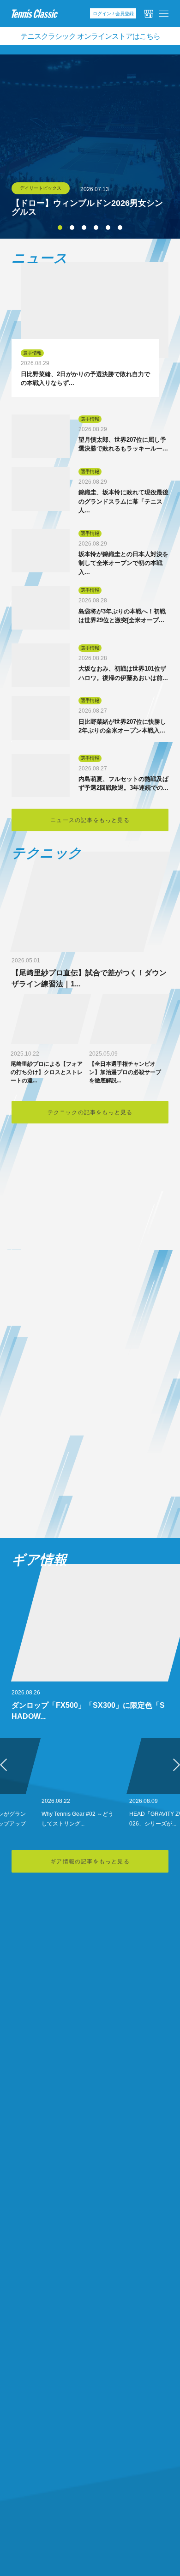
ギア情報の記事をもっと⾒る (90, 1861)
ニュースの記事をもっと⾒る (90, 820)
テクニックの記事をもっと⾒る (90, 1112)
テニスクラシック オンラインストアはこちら (90, 36)
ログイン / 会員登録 (113, 14)
